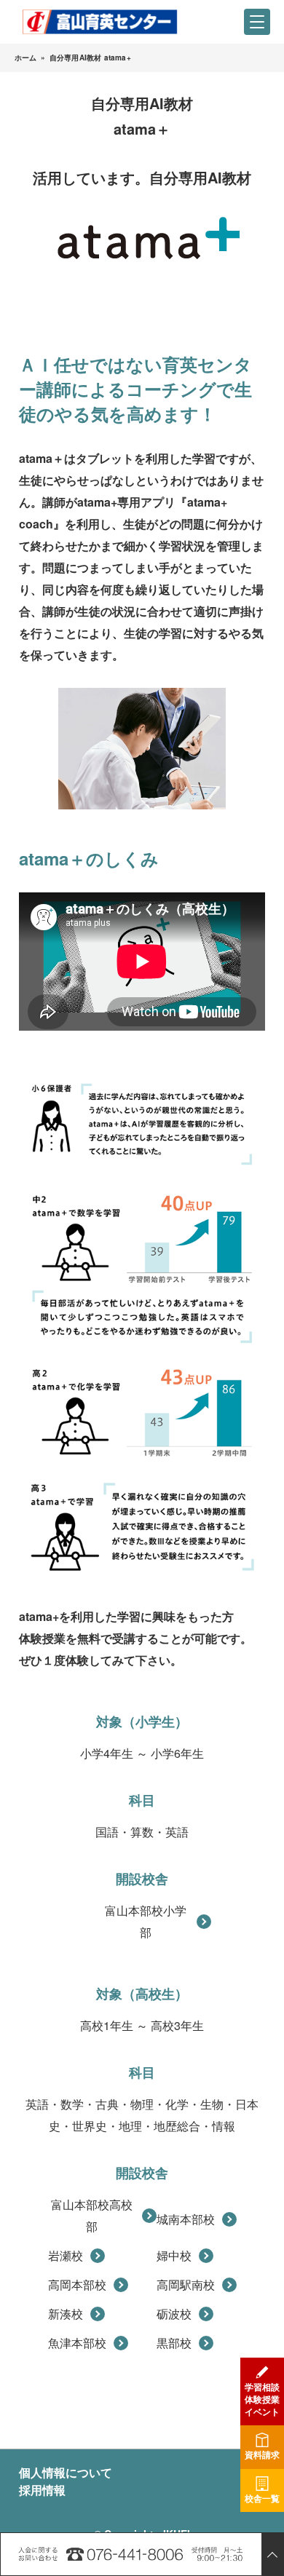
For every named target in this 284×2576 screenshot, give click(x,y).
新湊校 (66, 2314)
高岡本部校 (77, 2284)
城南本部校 (186, 2219)
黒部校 (174, 2343)
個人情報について (66, 2472)
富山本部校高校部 (92, 2215)
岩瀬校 (66, 2255)
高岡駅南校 (186, 2284)
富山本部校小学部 (146, 1921)
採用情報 (42, 2490)
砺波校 (174, 2314)
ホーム (26, 58)
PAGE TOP (272, 2554)
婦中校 (174, 2255)
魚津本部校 (77, 2343)
